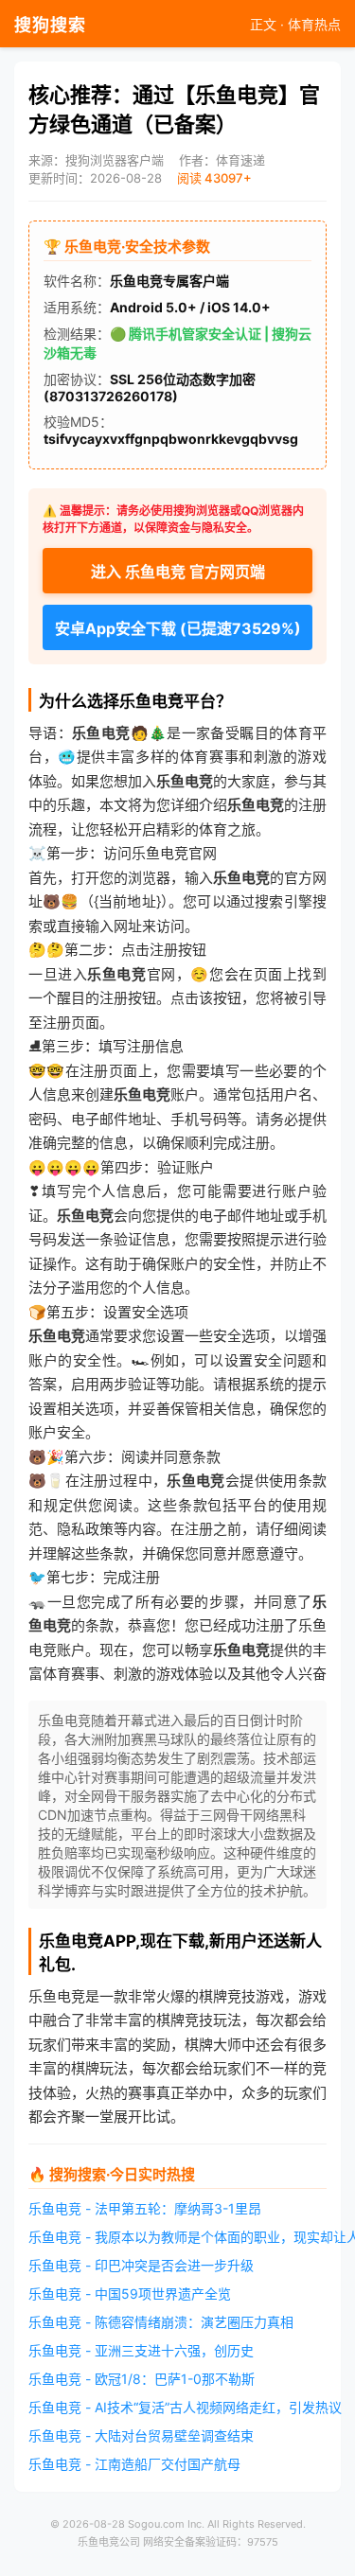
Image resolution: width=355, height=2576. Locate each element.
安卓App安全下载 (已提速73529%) (178, 628)
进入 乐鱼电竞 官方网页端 (178, 572)
